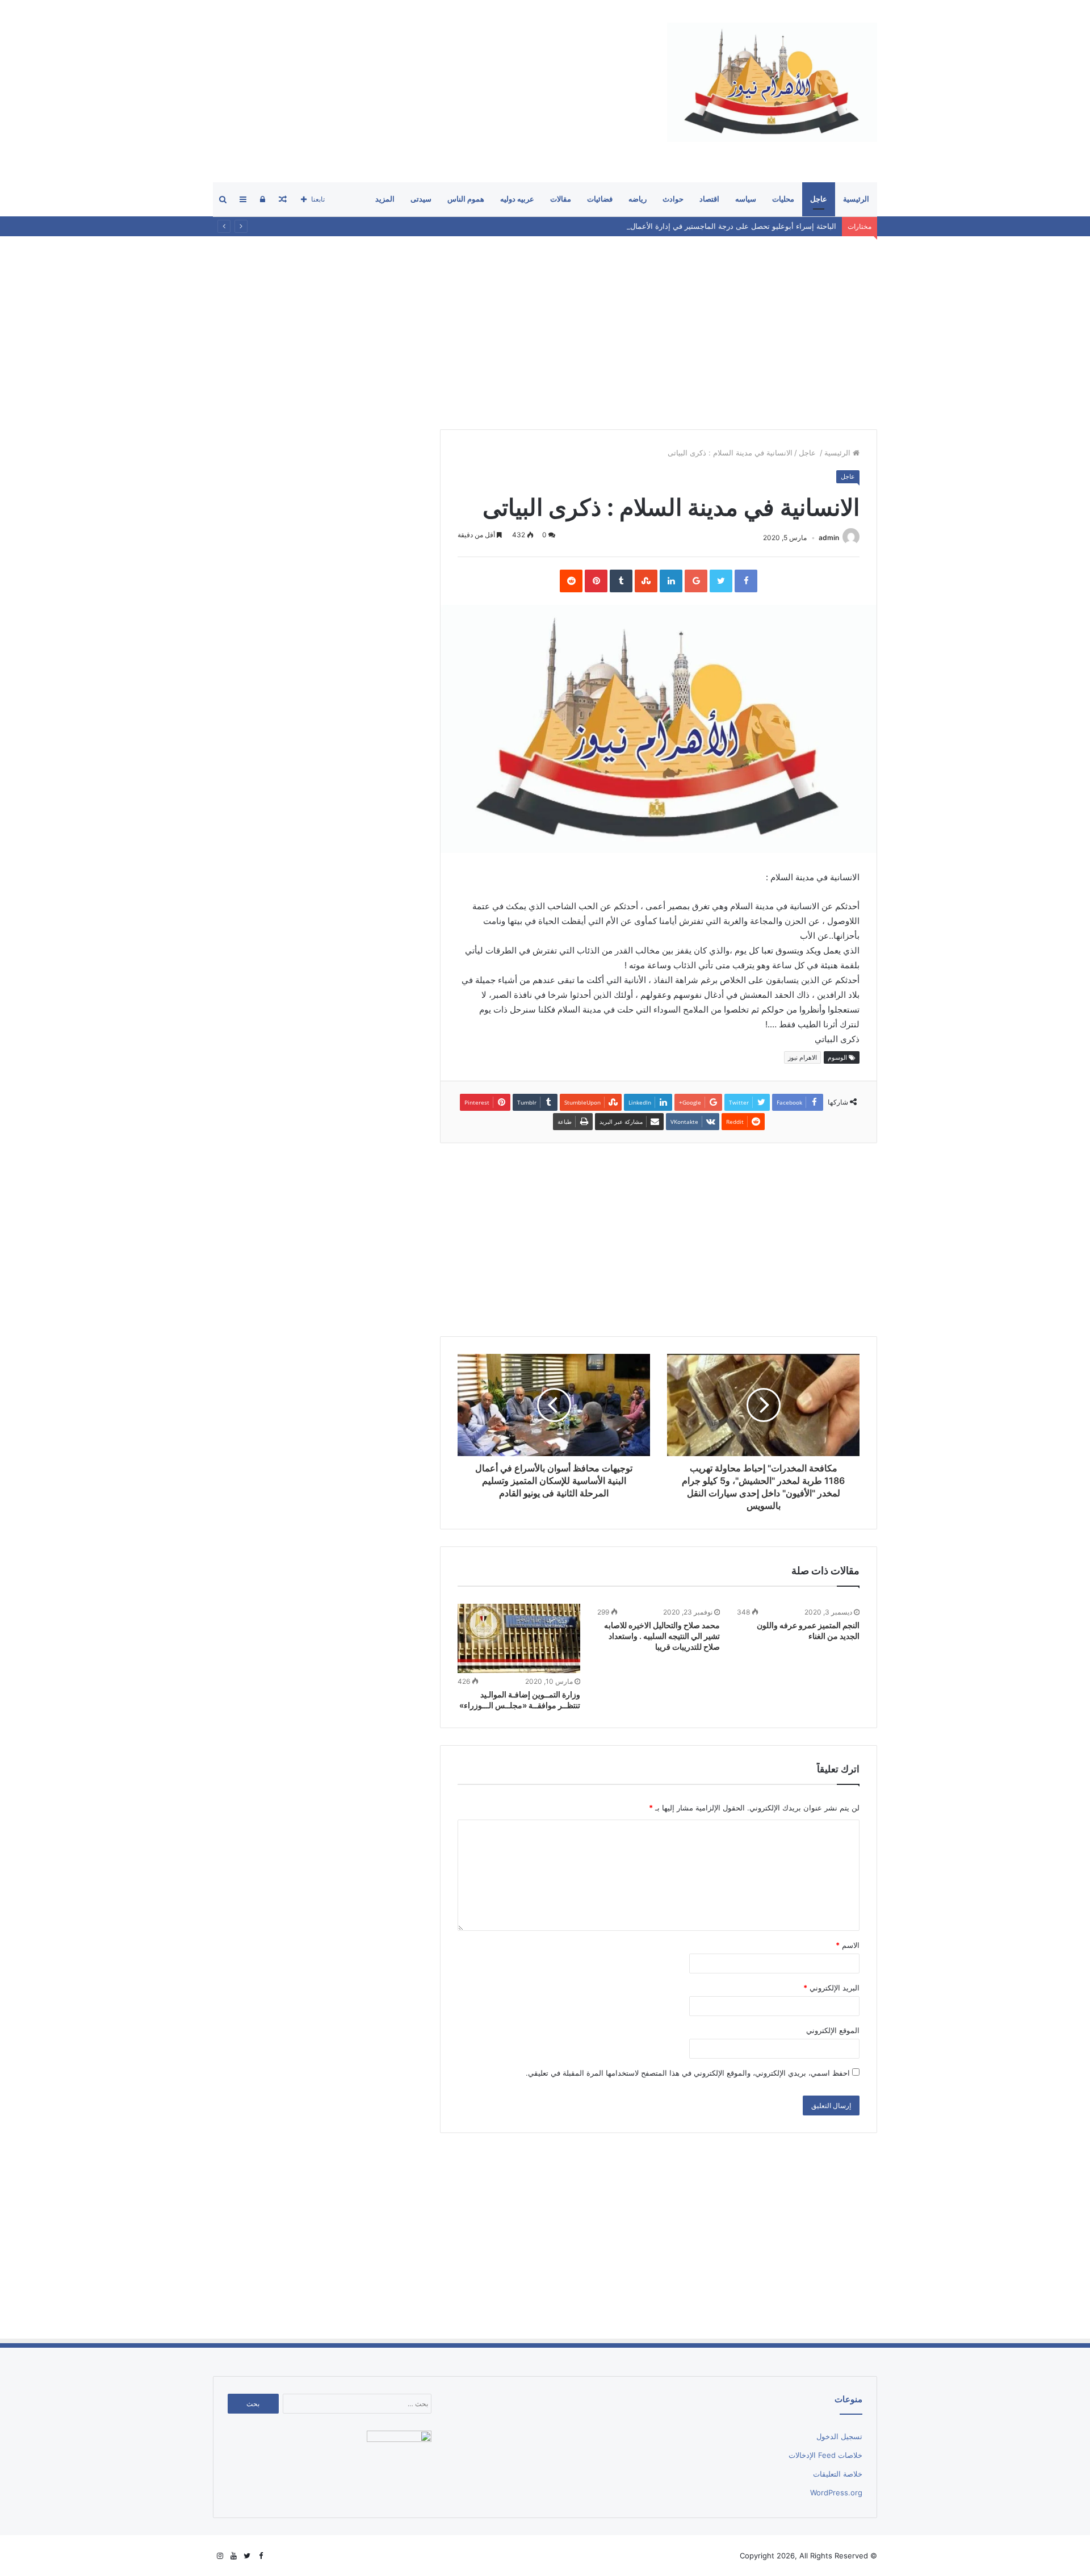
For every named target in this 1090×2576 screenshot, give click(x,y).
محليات (783, 199)
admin (829, 538)
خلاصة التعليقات (838, 2474)
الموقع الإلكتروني (833, 2030)
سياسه (746, 199)
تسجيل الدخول (839, 2436)
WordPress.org (836, 2493)
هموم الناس (466, 199)
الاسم (848, 1945)
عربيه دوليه (517, 199)
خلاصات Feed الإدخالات (825, 2455)
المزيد (385, 199)
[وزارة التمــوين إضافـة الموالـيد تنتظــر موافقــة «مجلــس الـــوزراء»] (519, 1638)
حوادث (673, 199)
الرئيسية (856, 199)
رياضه (638, 199)
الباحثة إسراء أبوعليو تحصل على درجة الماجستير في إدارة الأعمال (733, 226)
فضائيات (600, 199)
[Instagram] (220, 2556)
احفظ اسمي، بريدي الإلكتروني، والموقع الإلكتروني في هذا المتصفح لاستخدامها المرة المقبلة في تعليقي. (688, 2073)
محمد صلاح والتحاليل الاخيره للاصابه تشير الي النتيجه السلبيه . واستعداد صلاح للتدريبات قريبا (662, 1636)
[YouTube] (233, 2556)
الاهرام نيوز (802, 1057)
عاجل (819, 199)
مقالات (561, 199)
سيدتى (421, 199)
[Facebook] (261, 2556)
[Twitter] (247, 2556)
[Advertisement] (420, 91)
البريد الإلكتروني (831, 1988)
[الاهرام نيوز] (772, 82)
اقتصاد (709, 199)
